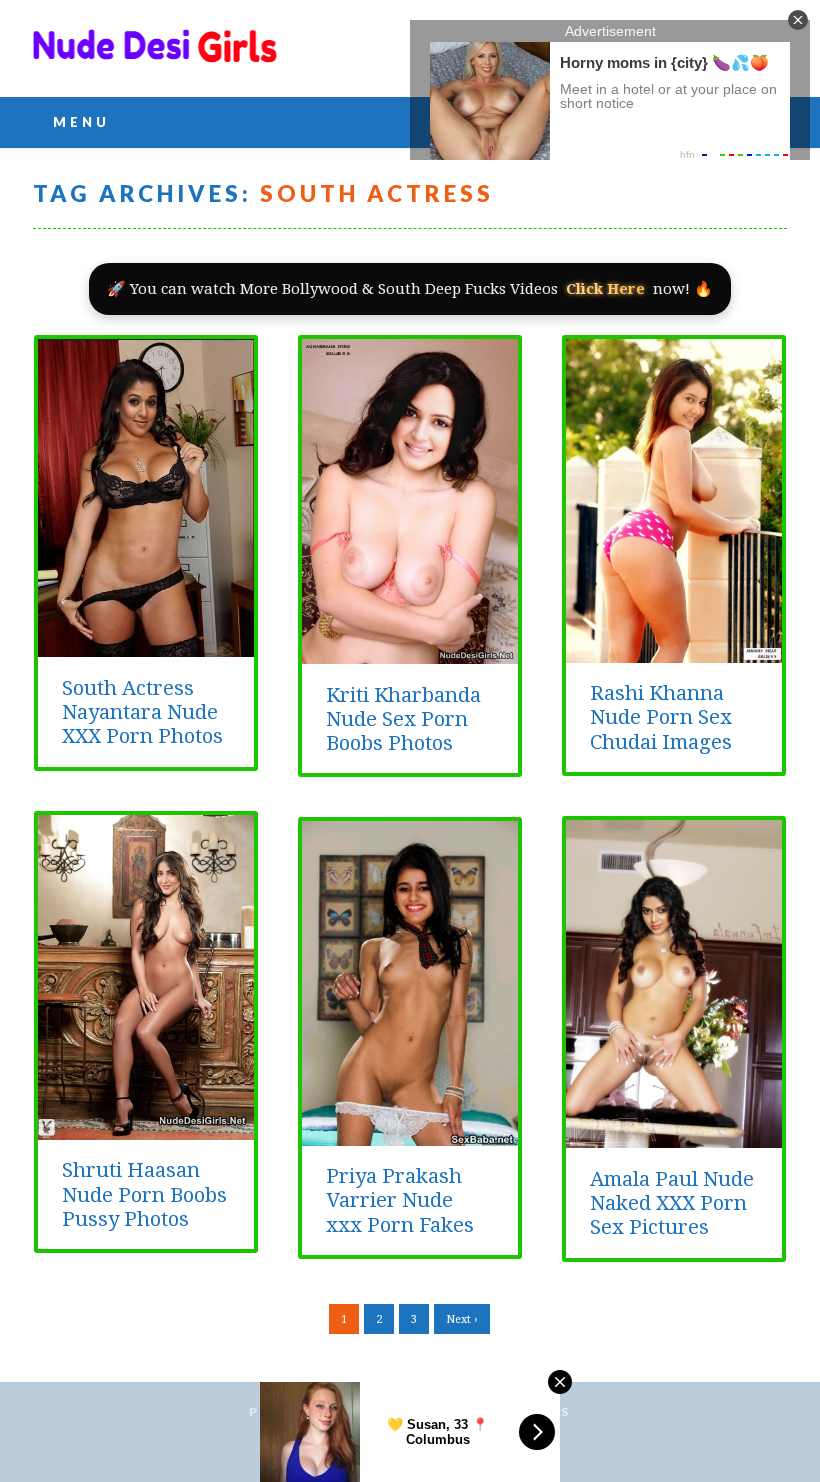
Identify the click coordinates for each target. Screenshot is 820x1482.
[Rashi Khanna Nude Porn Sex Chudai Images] (674, 652)
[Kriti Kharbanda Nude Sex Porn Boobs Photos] (410, 653)
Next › (462, 1319)
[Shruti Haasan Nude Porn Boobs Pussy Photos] (146, 1129)
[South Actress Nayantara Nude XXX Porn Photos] (146, 646)
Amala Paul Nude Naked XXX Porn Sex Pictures (672, 1203)
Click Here (605, 289)
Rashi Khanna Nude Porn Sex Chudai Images (661, 717)
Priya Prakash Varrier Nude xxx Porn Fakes (400, 1200)
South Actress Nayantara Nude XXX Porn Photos (142, 712)
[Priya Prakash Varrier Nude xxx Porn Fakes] (410, 1135)
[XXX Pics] (155, 58)
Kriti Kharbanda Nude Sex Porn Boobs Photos (403, 719)
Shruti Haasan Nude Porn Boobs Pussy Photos (144, 1194)
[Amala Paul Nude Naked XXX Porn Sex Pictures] (674, 1137)
